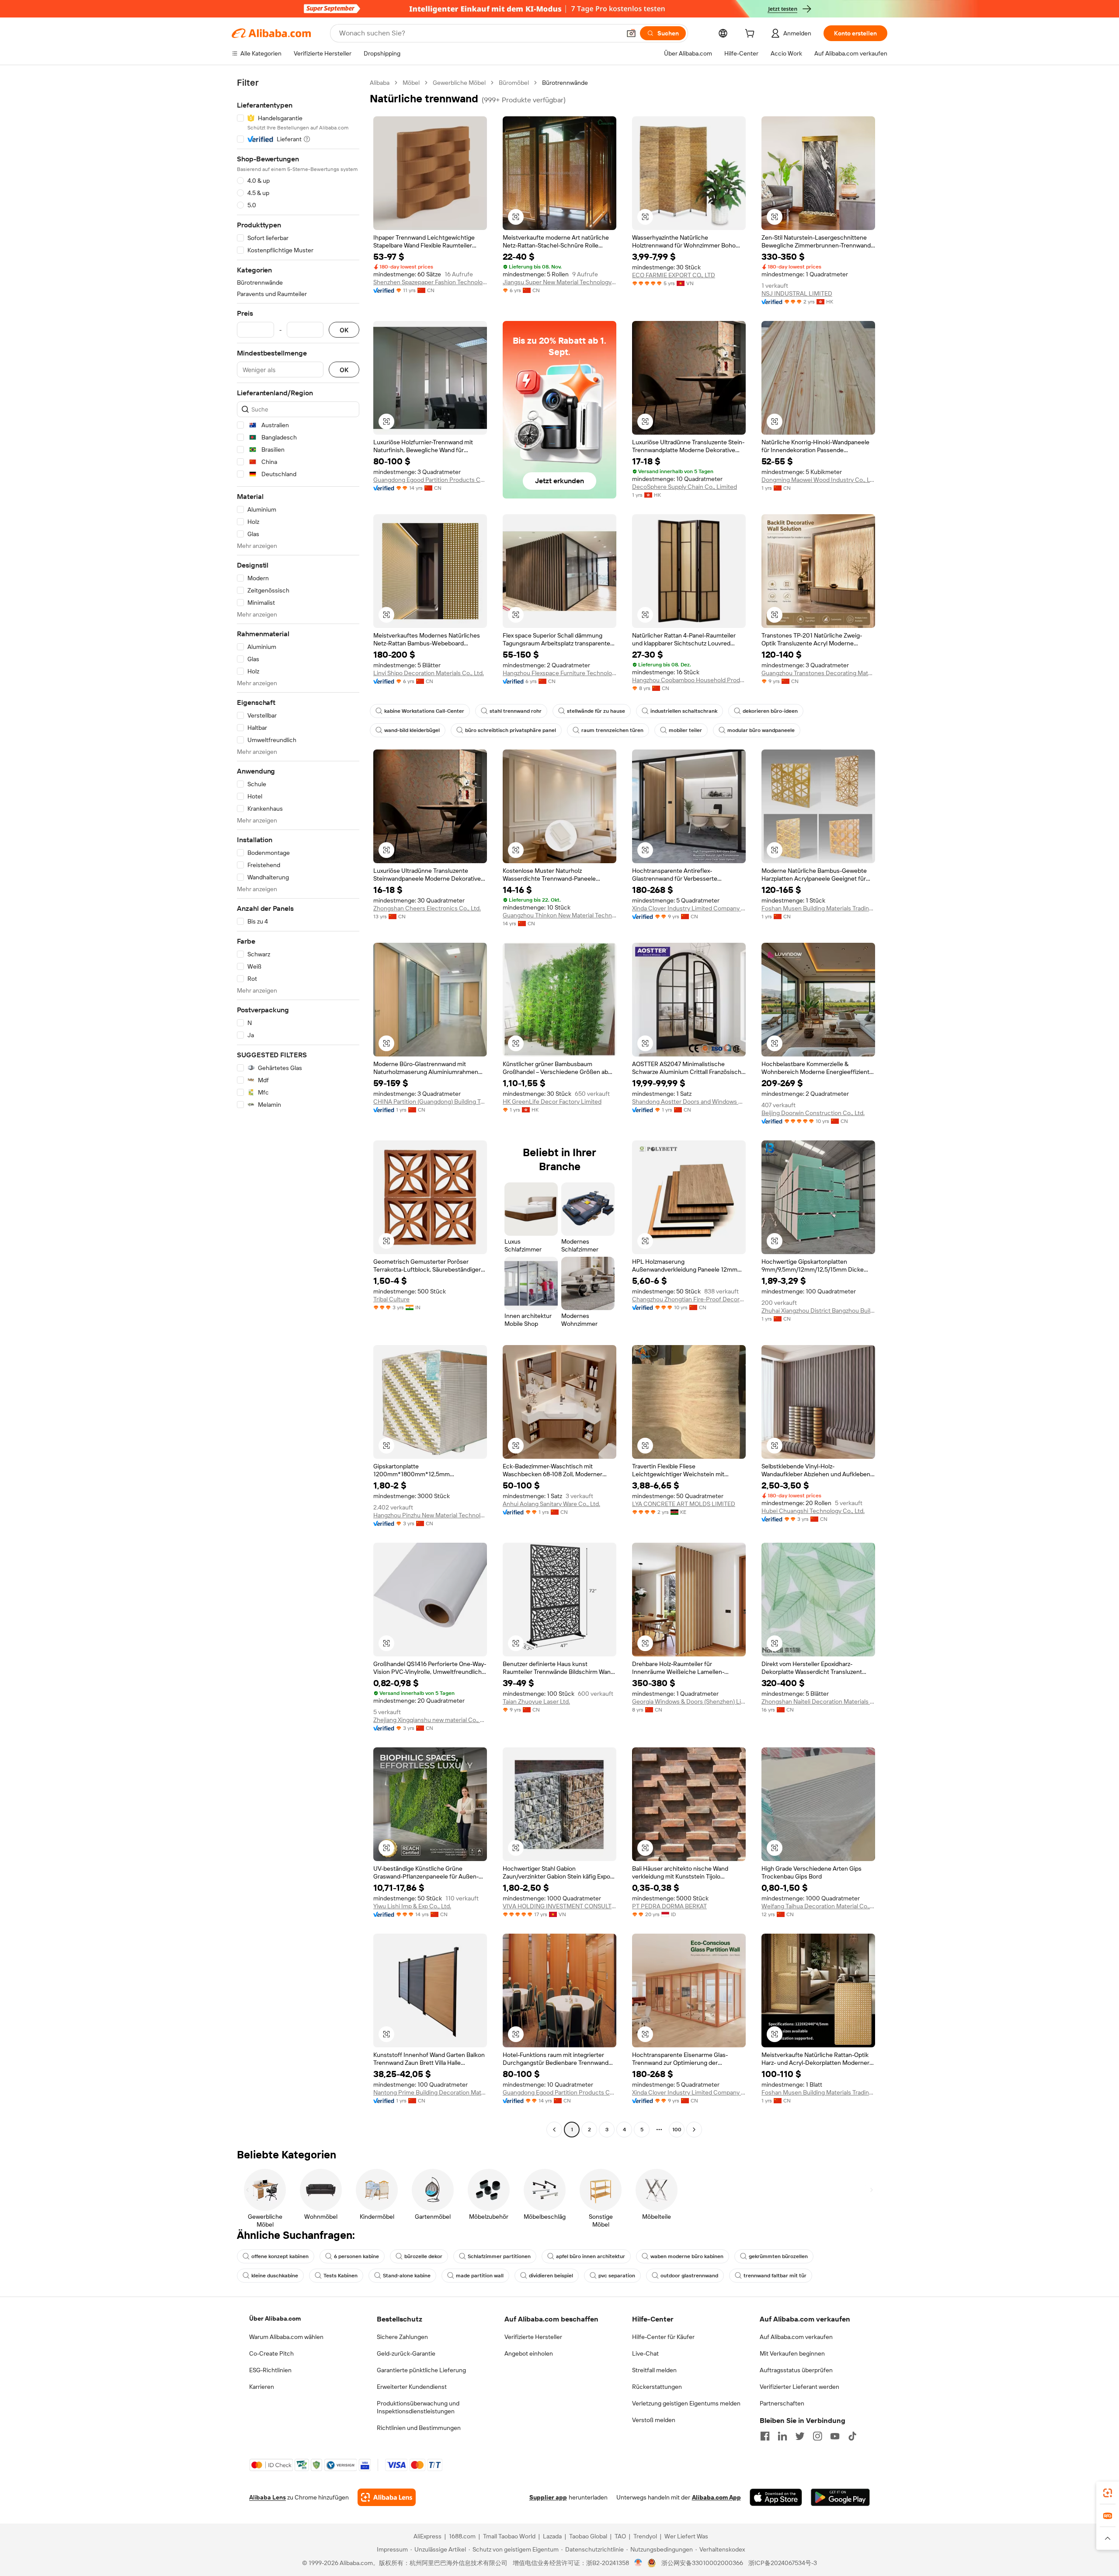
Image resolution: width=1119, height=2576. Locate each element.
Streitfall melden (654, 2370)
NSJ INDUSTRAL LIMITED (797, 293)
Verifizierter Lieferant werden (799, 2387)
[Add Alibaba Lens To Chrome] (387, 2497)
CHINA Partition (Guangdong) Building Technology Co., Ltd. (430, 1102)
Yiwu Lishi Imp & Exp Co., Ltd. (412, 1906)
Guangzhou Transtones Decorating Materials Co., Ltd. (818, 673)
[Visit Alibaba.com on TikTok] (852, 2436)
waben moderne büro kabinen (687, 2256)
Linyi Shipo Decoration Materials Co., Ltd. (429, 673)
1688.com (462, 2536)
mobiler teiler (685, 730)
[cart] (751, 35)
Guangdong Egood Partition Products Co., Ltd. (430, 480)
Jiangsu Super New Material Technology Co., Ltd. (559, 282)
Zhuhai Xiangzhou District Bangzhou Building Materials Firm (818, 1311)
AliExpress (427, 2536)
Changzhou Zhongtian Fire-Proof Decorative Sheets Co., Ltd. (689, 1299)
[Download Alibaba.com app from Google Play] (840, 2497)
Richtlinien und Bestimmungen (419, 2428)
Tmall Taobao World (509, 2536)
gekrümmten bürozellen (778, 2256)
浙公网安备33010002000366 (702, 2563)
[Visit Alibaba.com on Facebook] (765, 2436)
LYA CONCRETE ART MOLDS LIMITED (684, 1504)
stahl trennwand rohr (516, 711)
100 (677, 2130)
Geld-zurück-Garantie (406, 2353)
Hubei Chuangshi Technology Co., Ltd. (813, 1511)
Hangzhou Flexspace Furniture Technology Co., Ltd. (559, 673)
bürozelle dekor (423, 2256)
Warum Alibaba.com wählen (286, 2337)
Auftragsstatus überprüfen (796, 2370)
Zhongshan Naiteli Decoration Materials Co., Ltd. (818, 1701)
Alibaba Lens (268, 2497)
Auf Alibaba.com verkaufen (796, 2337)
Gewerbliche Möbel (459, 83)
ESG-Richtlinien (270, 2370)
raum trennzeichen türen (612, 730)
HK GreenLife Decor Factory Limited (552, 1102)
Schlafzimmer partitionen (499, 2256)
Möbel (411, 83)
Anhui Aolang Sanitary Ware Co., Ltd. (551, 1504)
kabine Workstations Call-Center (424, 711)
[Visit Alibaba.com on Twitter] (800, 2436)
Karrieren (262, 2387)
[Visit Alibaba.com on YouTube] (835, 2436)
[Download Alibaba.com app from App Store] (776, 2497)
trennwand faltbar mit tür (775, 2276)
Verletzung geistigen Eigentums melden (686, 2403)
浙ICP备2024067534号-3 (783, 2563)
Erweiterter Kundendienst (412, 2387)
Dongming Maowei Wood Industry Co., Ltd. (818, 480)
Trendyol (645, 2536)
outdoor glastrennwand (689, 2276)
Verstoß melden (654, 2420)
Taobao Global (588, 2536)
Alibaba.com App (716, 2497)
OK (344, 330)
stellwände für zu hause (596, 711)
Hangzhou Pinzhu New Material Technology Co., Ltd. (430, 1515)
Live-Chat (645, 2353)
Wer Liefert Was (686, 2536)
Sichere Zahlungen (402, 2337)
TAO (620, 2536)
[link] (1108, 2493)
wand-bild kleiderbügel (412, 730)
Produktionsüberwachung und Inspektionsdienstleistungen (418, 2407)
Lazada (552, 2536)
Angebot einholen (529, 2353)
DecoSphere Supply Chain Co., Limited (685, 487)
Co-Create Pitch (271, 2353)
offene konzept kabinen (280, 2256)
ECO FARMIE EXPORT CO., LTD (674, 275)
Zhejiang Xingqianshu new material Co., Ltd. (430, 1720)
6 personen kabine (356, 2256)
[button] (631, 33)
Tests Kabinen (341, 2276)
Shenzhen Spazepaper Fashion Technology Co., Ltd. (430, 282)
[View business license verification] (638, 2563)
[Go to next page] (694, 2130)
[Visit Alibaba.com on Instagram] (817, 2436)
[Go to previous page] (554, 2130)
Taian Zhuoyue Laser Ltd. (536, 1701)
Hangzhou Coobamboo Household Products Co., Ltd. (689, 680)
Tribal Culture (391, 1299)
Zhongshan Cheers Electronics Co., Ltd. (427, 908)
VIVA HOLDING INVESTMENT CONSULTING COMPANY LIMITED (559, 1906)
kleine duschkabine (275, 2276)
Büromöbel (514, 83)
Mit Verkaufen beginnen (792, 2353)
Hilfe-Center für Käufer (663, 2337)
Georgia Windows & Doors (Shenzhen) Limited (689, 1701)
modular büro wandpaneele (761, 730)
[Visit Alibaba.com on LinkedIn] (782, 2436)
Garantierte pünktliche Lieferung (421, 2370)
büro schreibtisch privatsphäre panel (511, 730)
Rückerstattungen (657, 2387)
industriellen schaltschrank (684, 711)
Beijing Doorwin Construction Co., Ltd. (813, 1113)
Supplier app (548, 2497)
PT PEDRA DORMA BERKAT (669, 1906)
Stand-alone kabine (407, 2276)
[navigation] (298, 1107)
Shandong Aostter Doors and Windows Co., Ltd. (689, 1102)
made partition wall (480, 2276)
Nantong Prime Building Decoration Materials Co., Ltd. (430, 2092)
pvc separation (617, 2276)
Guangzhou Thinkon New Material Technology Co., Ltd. (559, 915)
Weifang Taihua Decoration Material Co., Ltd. (818, 1906)
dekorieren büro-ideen (770, 711)
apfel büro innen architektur (591, 2256)
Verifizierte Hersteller (533, 2337)
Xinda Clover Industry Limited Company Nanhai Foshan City (689, 908)
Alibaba (380, 83)
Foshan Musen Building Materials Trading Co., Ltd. (818, 908)
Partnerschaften (782, 2403)
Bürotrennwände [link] (565, 83)
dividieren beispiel (551, 2276)
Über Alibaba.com (275, 2318)
